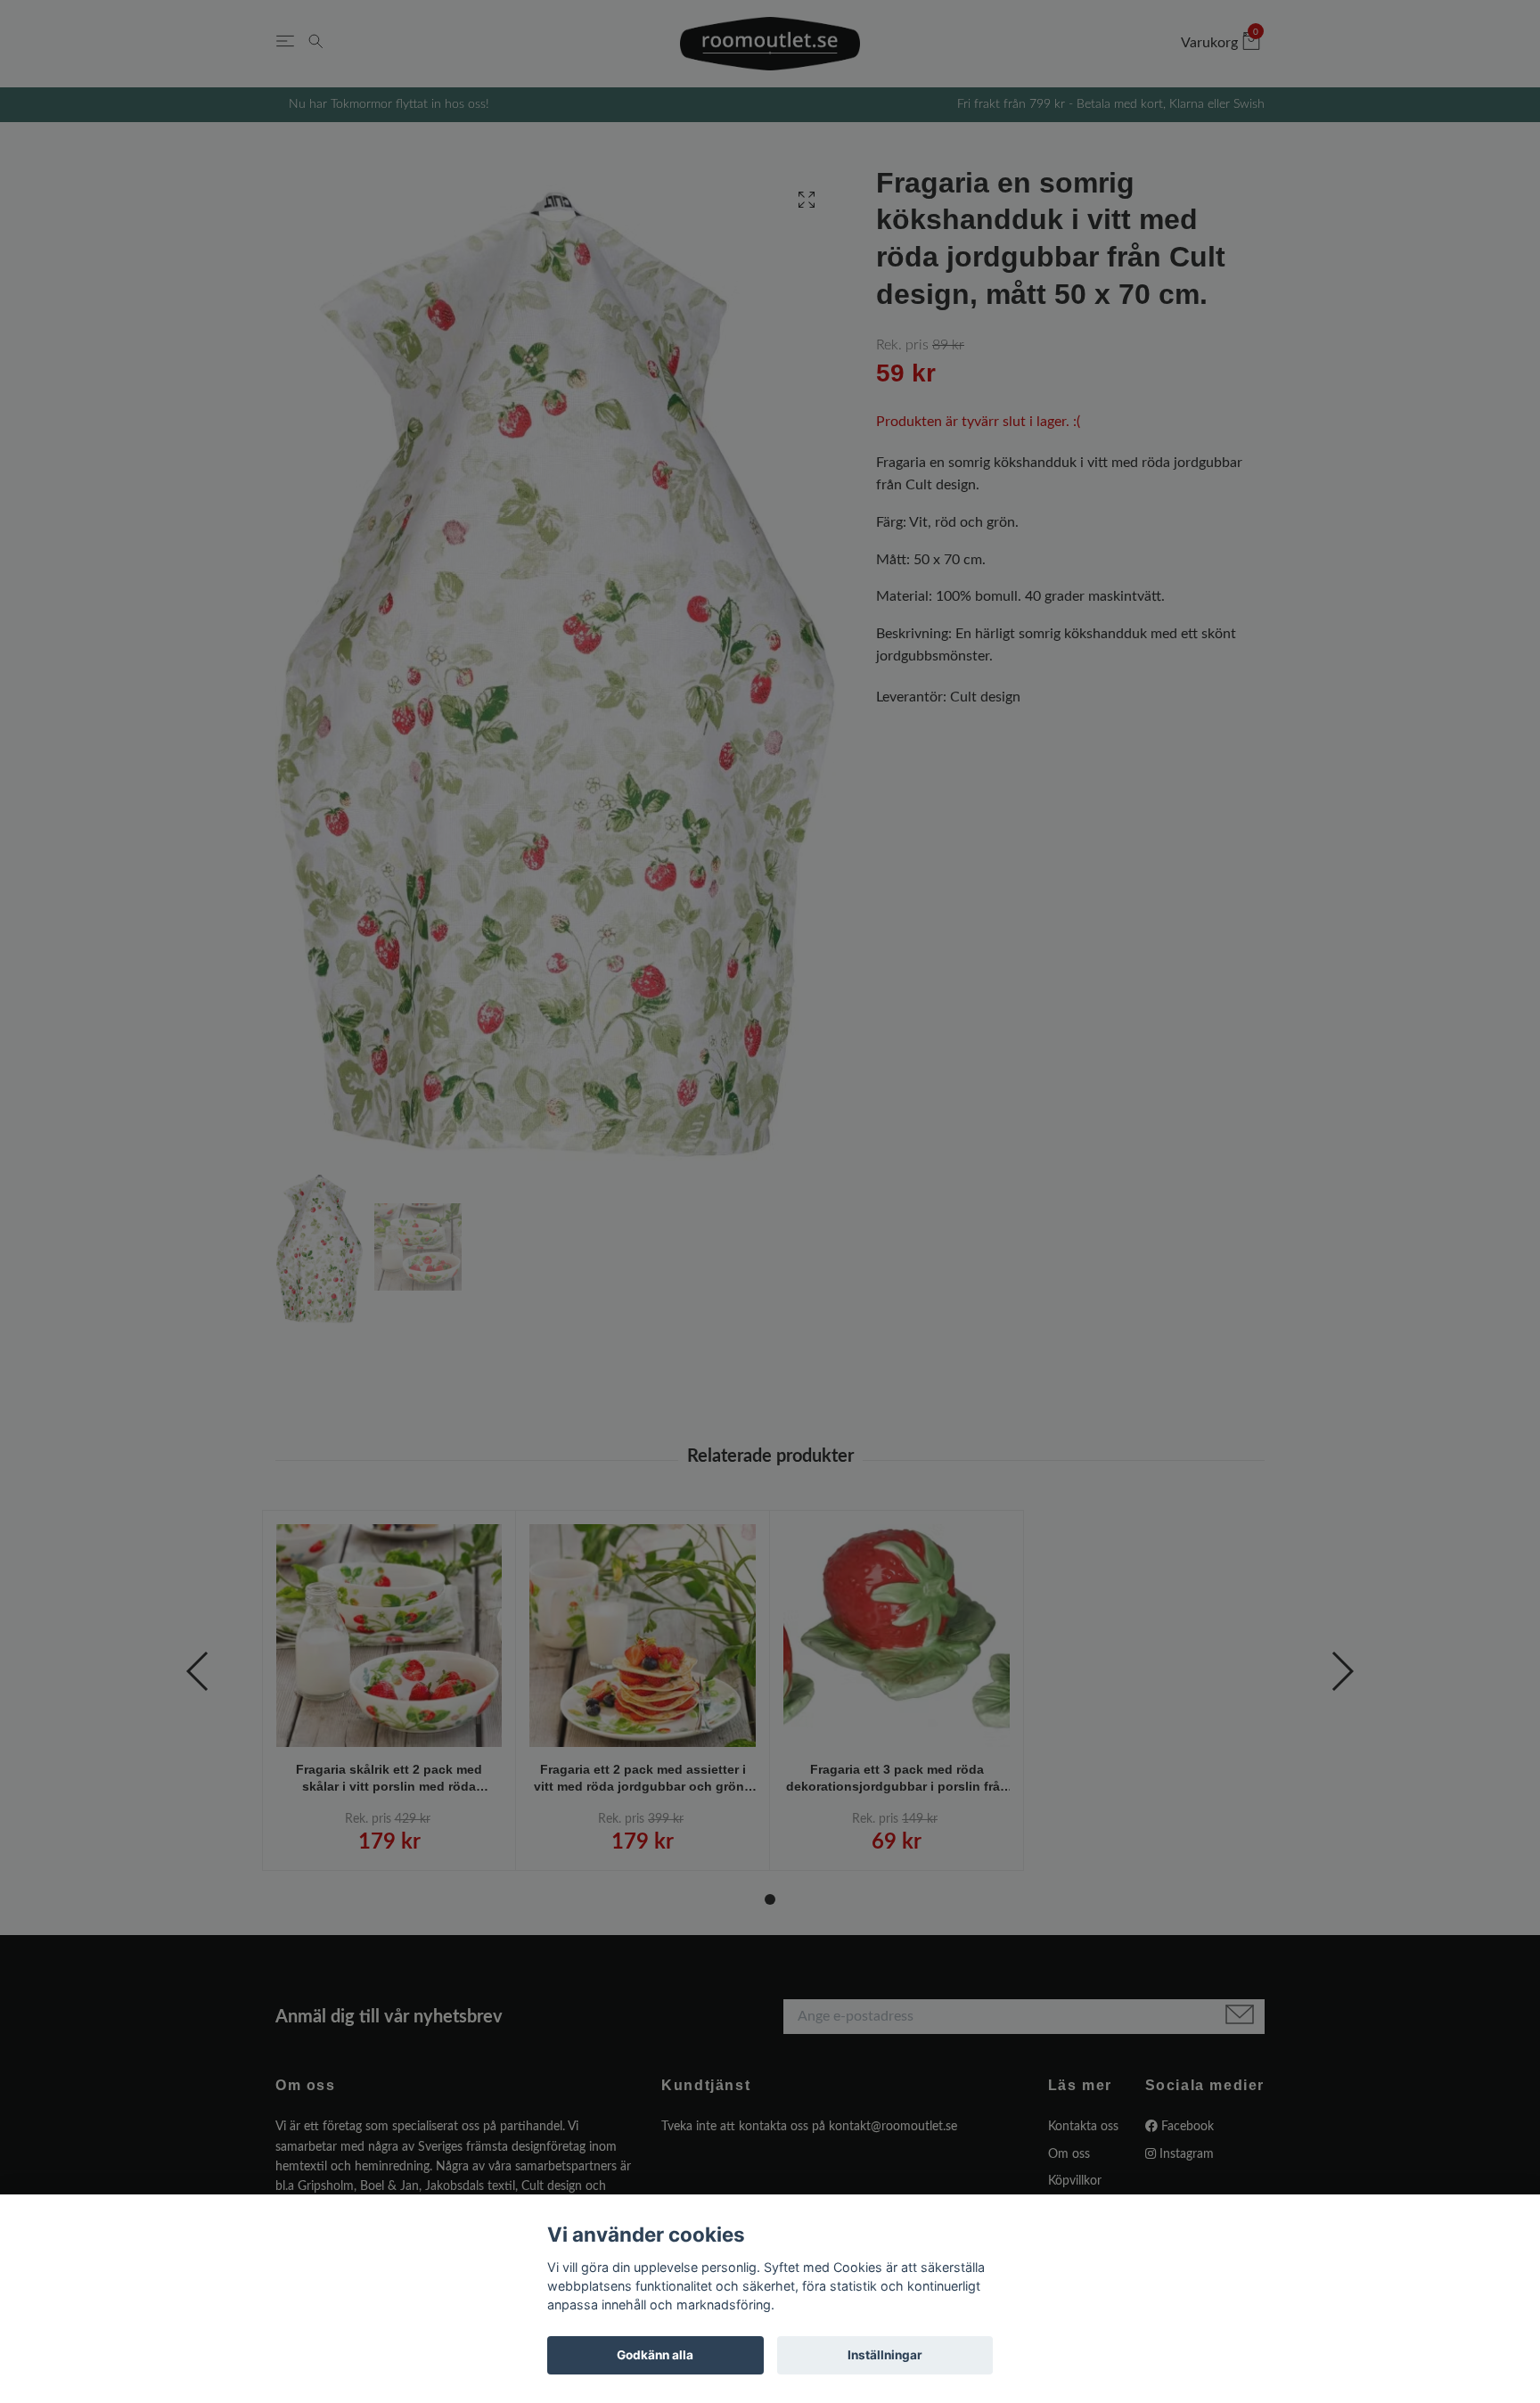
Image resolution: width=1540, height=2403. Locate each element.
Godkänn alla (655, 2355)
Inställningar (885, 2355)
